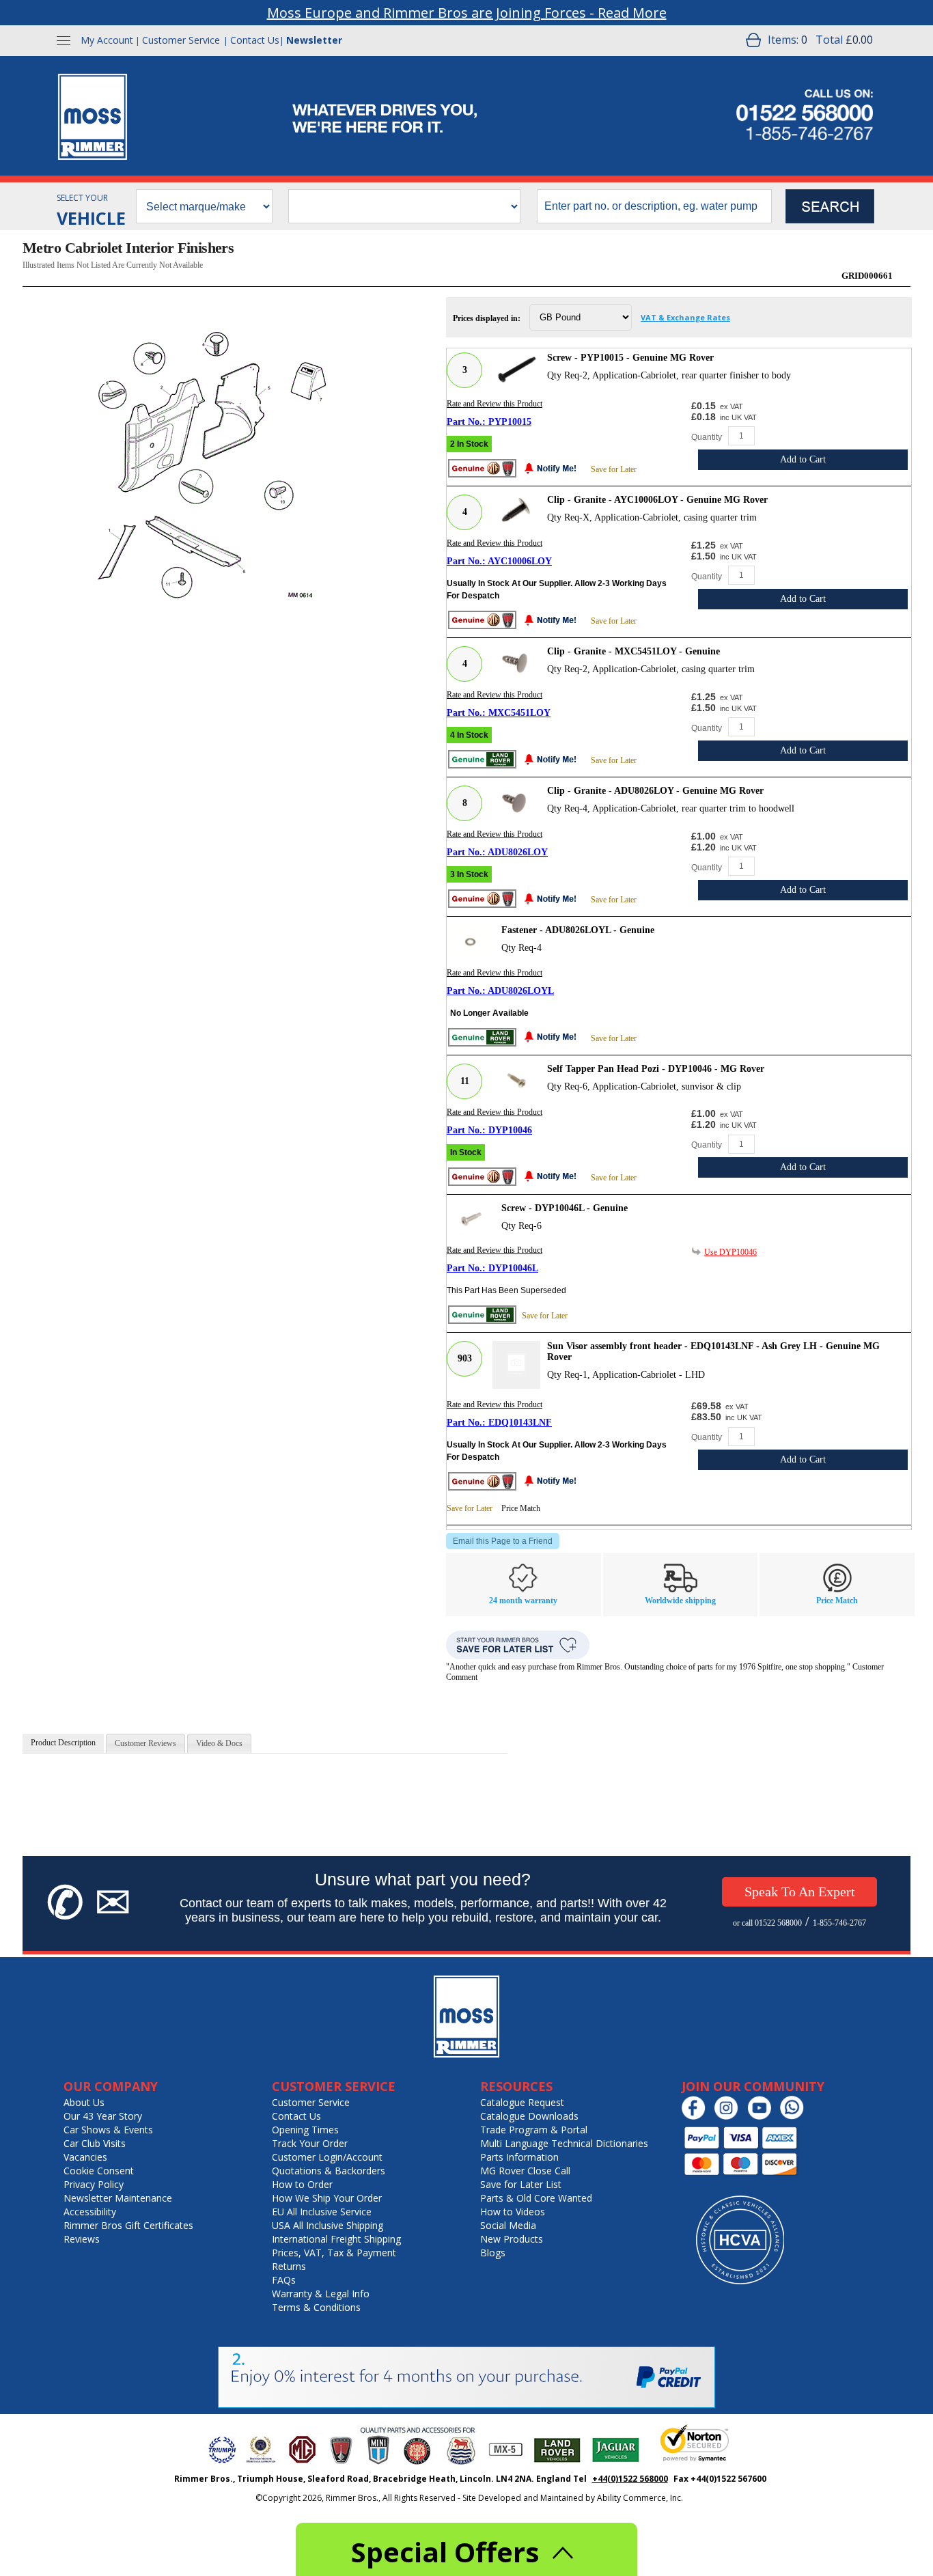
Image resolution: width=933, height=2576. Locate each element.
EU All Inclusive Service (322, 2212)
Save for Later (614, 469)
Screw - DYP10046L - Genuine (565, 1208)
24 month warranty (523, 1601)
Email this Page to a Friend (503, 1541)
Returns (289, 2266)
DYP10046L (513, 1268)
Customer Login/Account (327, 2157)
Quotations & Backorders (329, 2171)
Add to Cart (803, 459)
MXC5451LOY (519, 713)
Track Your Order (310, 2143)
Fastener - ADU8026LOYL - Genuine (578, 930)
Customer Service (181, 40)
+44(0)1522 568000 (630, 2479)
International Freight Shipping (336, 2239)
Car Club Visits (95, 2143)
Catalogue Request (522, 2102)
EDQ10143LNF (520, 1423)
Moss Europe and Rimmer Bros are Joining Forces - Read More (467, 13)
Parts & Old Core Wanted (536, 2198)
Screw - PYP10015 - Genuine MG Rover (630, 358)
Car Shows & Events (108, 2130)
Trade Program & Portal (534, 2130)
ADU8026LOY (518, 852)
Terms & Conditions (316, 2307)
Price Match (521, 1508)
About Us (84, 2102)
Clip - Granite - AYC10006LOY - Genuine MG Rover (657, 500)
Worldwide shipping (680, 1601)
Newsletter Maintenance (118, 2198)
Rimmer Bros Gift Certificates (128, 2225)
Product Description (63, 1743)
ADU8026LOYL (521, 991)
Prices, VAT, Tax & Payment (334, 2253)
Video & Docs (219, 1743)
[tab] (63, 1743)
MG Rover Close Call (525, 2171)
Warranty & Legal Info (321, 2294)
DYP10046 (510, 1130)
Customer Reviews (145, 1743)
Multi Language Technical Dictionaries (564, 2143)
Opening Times (305, 2130)
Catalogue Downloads (529, 2116)
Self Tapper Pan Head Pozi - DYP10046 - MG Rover (656, 1069)
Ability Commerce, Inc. (640, 2498)
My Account (107, 40)
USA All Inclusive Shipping (328, 2225)
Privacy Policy (94, 2184)
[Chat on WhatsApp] (795, 2117)
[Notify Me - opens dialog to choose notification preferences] (554, 470)
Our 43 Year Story (103, 2116)
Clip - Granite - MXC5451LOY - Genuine (633, 651)
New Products (512, 2239)
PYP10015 (510, 422)
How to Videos (513, 2212)
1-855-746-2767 (839, 1923)
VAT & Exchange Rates (685, 317)
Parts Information (519, 2157)
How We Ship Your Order (327, 2198)
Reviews (82, 2239)
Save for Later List (521, 2184)
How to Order (302, 2184)
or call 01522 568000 (767, 1923)
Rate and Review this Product (495, 404)
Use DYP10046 (730, 1252)
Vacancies (85, 2157)
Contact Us (255, 40)
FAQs (284, 2280)
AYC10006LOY (520, 561)
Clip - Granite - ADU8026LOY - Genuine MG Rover (655, 791)
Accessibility (90, 2212)
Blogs (493, 2253)
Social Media (508, 2225)
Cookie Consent (99, 2171)
